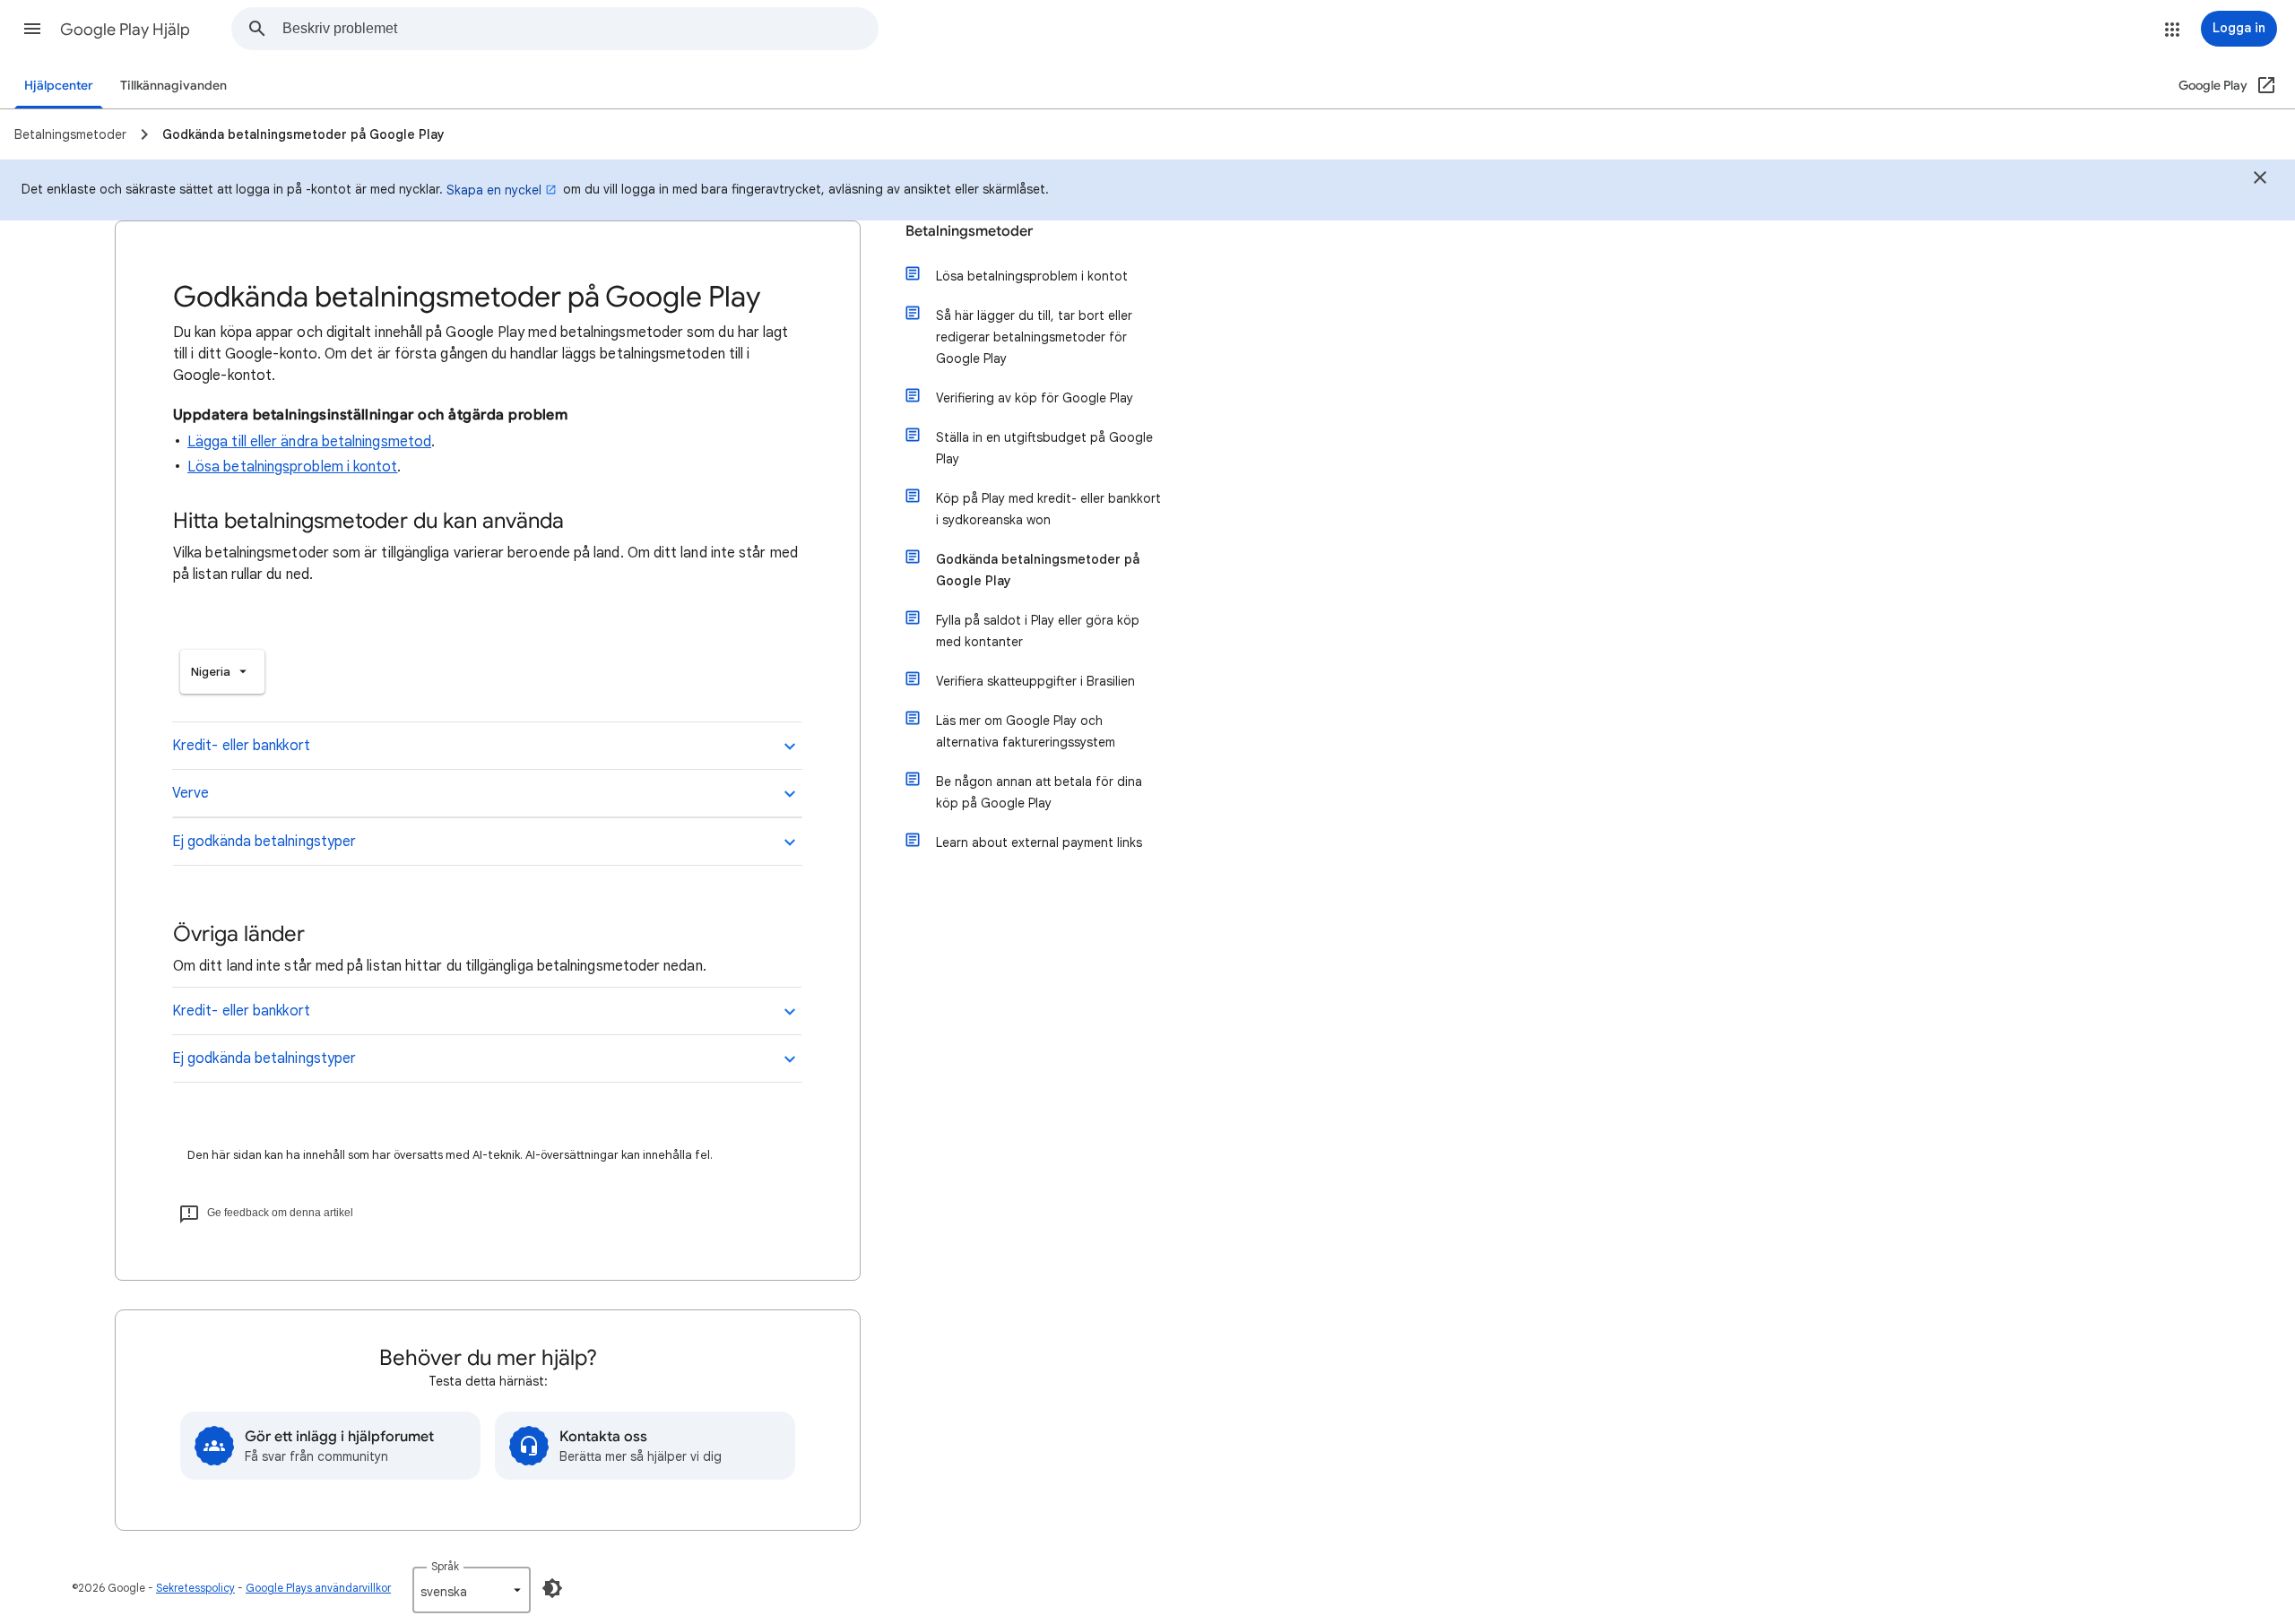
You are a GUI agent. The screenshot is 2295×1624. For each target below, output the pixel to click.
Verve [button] (191, 793)
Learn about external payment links (1039, 842)
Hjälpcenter (59, 86)
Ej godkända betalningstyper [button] (264, 842)
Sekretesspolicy (195, 1588)
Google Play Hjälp (125, 30)
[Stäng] (2260, 180)
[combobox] (580, 29)
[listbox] (222, 672)
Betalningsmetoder (969, 231)
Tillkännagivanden (173, 86)
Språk (445, 1566)
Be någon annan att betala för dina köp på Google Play (1039, 792)
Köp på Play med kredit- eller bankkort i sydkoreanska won (1048, 509)
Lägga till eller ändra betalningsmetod (309, 442)
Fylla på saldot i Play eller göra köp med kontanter (1038, 631)
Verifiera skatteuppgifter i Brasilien (1035, 681)
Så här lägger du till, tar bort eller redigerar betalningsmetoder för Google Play (1034, 337)
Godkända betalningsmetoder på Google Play (1038, 570)
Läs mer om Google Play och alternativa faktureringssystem (1026, 731)
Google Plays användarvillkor (318, 1588)
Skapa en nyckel (494, 190)
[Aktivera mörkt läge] (552, 1588)
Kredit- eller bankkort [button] (241, 746)
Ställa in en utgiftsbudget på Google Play (1044, 448)
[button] (32, 29)
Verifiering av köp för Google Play (1035, 398)
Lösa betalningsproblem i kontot (292, 467)
